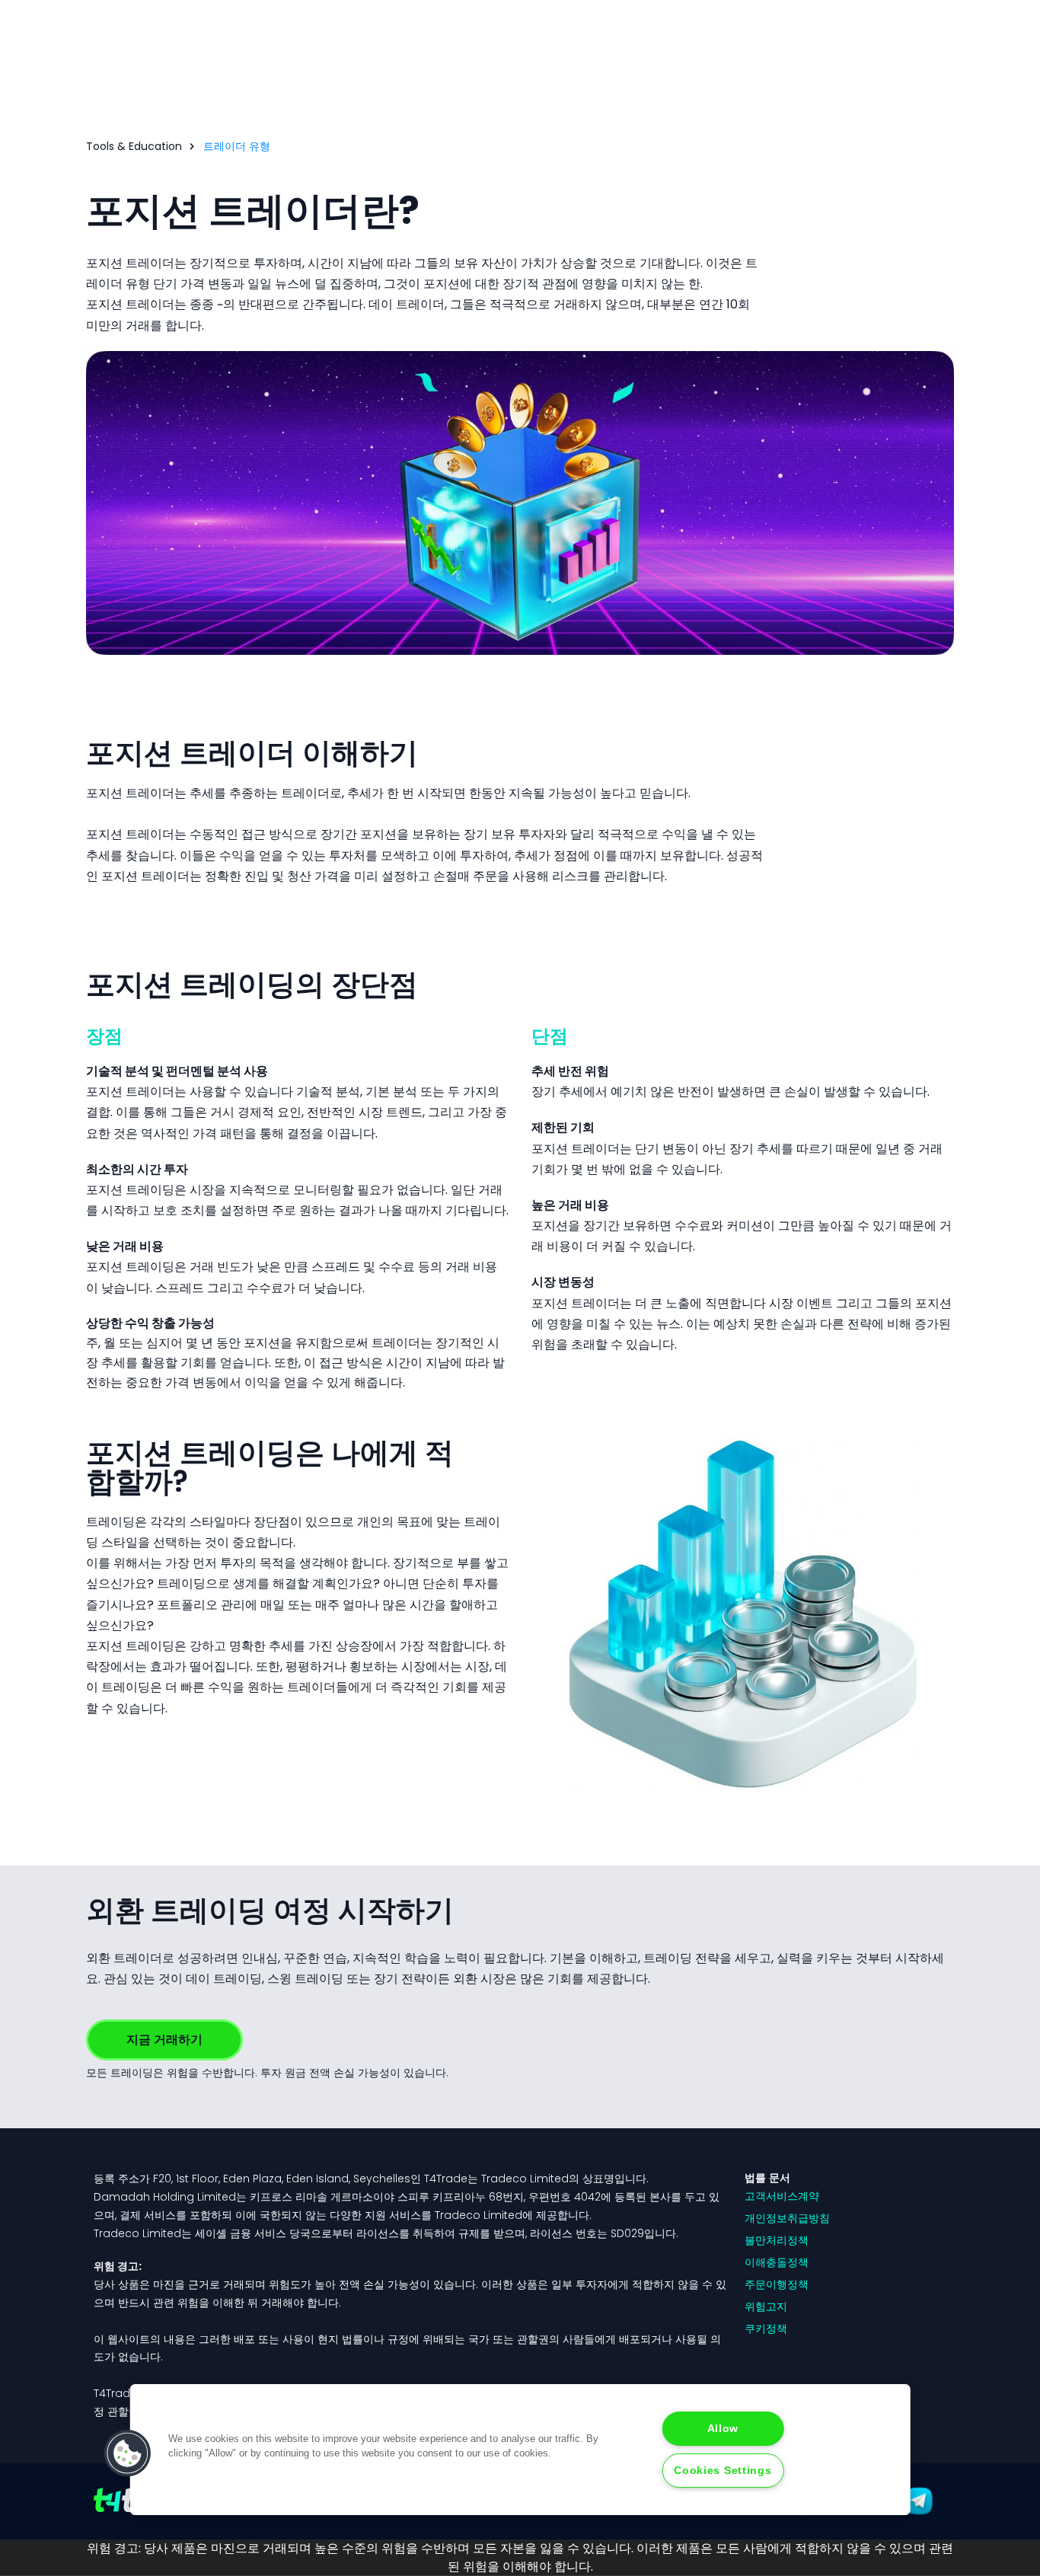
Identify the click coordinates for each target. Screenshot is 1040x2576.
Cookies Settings (723, 2470)
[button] (128, 2453)
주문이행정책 (777, 2284)
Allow (723, 2428)
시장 (477, 1666)
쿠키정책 (766, 2329)
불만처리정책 (777, 2240)
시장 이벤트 (801, 1303)
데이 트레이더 (407, 304)
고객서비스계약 (782, 2196)
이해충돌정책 (777, 2262)
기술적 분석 (328, 1092)
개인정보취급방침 (787, 2218)
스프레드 (180, 1288)
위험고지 (766, 2306)
